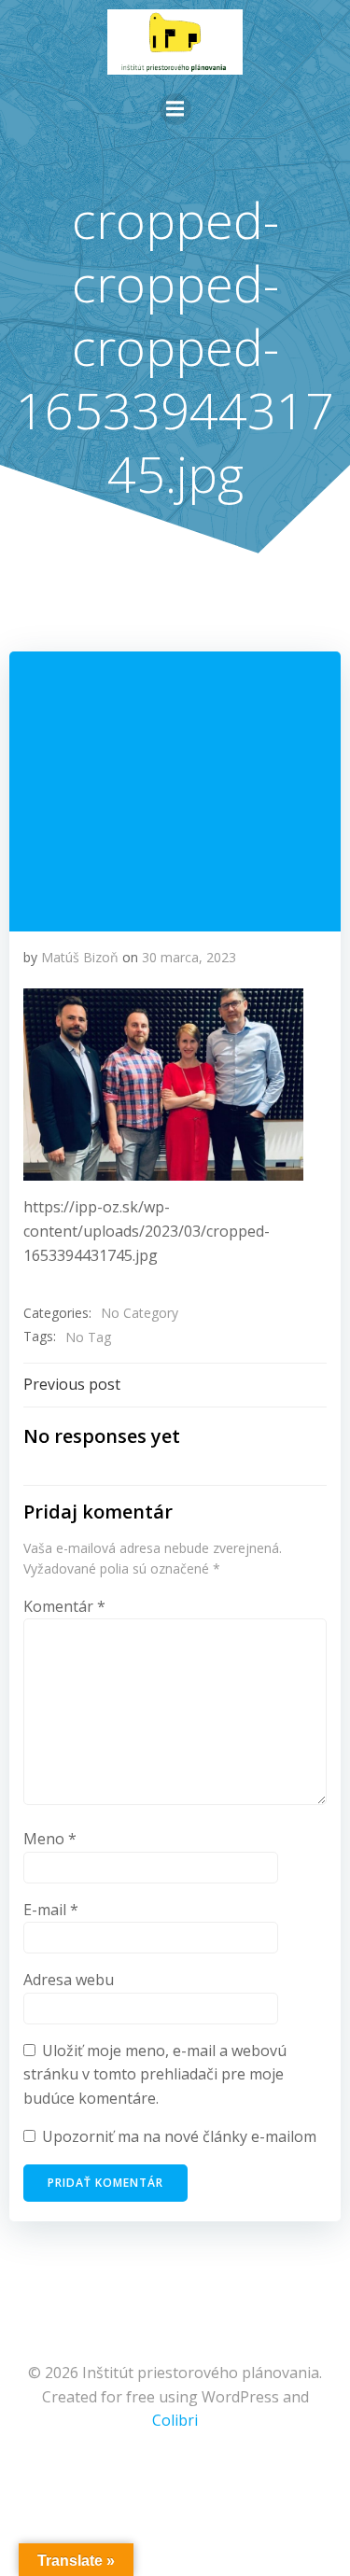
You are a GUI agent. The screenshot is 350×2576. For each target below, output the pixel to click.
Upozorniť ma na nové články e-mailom (179, 2136)
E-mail (51, 1910)
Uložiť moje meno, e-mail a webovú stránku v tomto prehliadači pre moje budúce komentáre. (155, 2074)
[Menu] (175, 109)
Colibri (175, 2420)
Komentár (64, 1606)
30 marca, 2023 (189, 957)
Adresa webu (69, 1980)
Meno (50, 1839)
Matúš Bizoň (80, 957)
